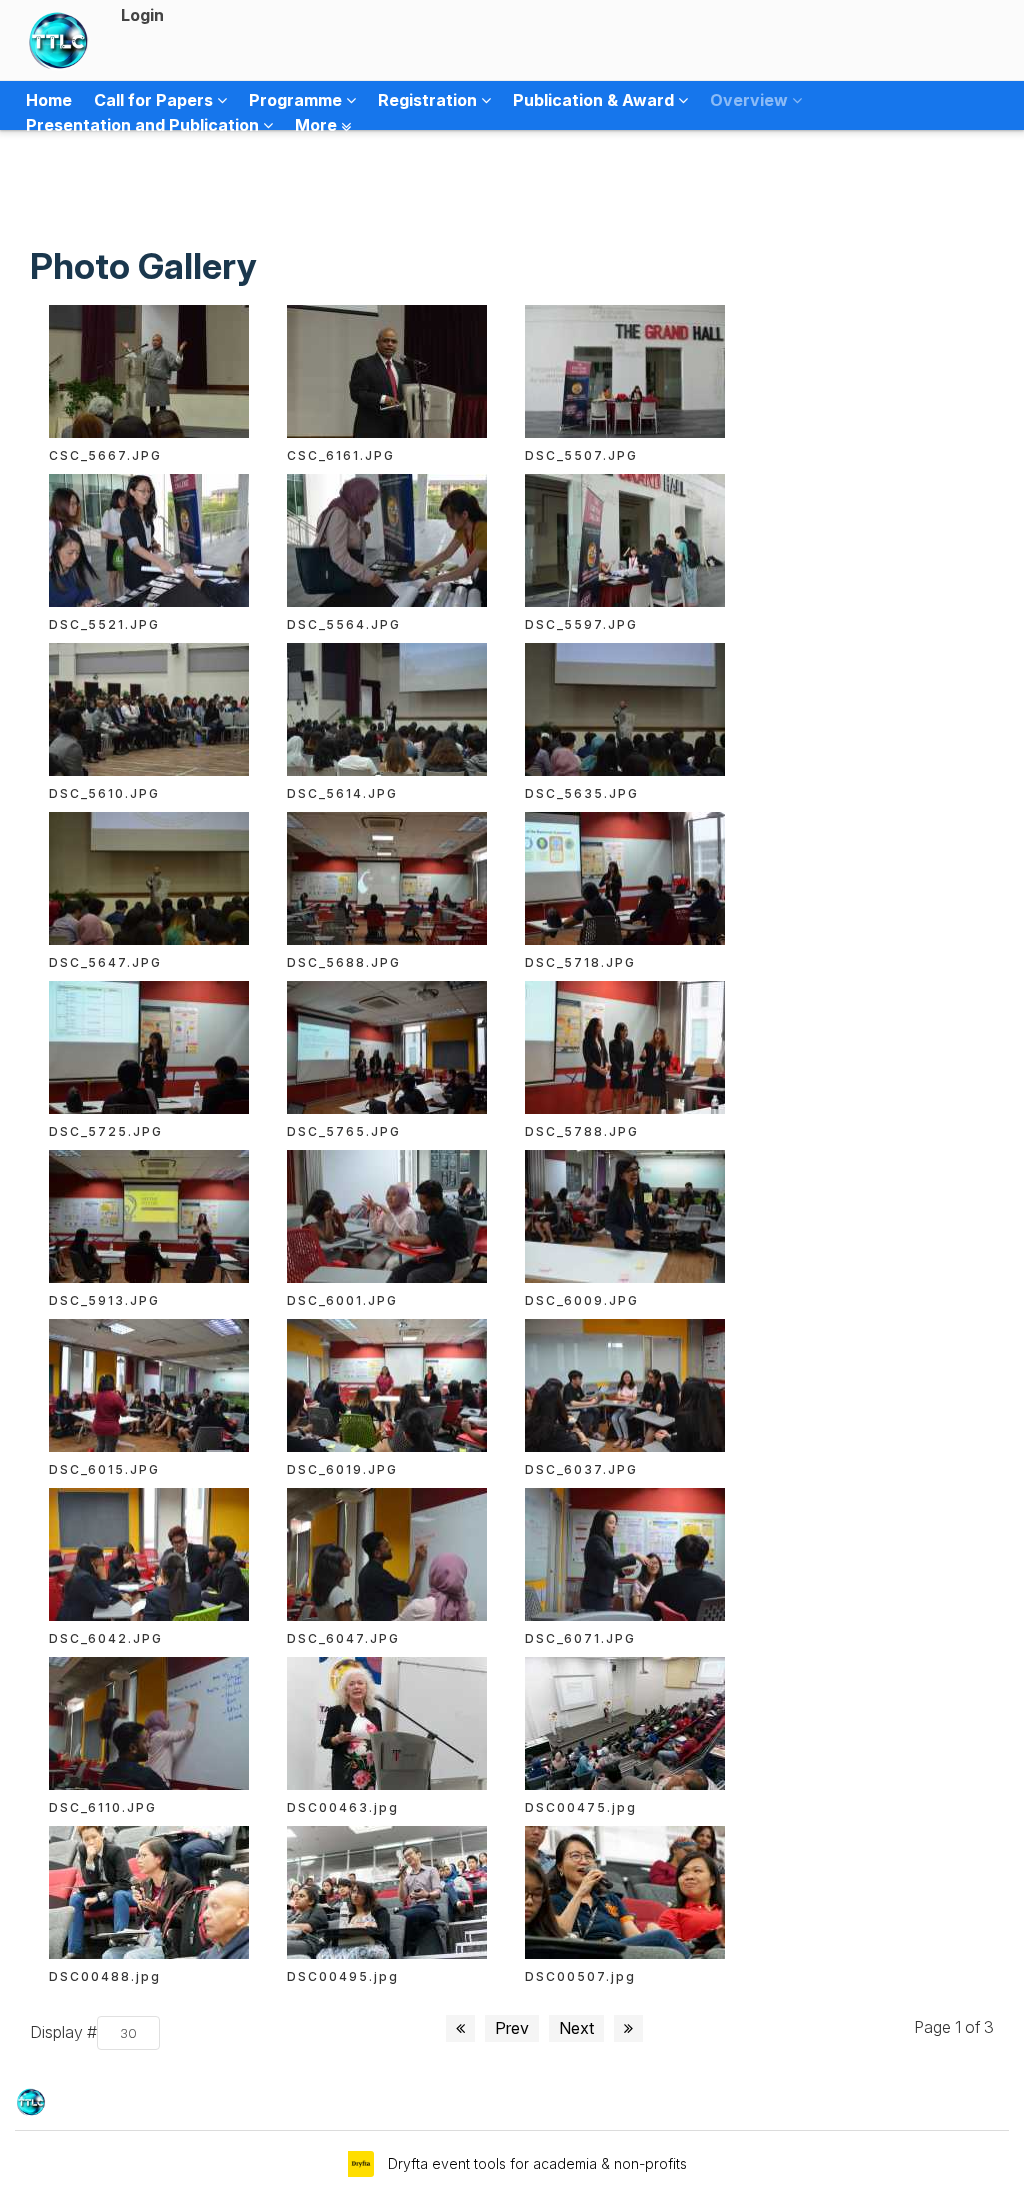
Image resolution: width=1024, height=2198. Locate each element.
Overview (751, 100)
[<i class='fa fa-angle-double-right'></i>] (628, 2028)
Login (142, 15)
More (318, 125)
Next (576, 2028)
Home (49, 100)
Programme (297, 100)
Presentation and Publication (144, 125)
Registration (429, 100)
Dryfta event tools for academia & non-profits (535, 2163)
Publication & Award (595, 100)
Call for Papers (155, 100)
